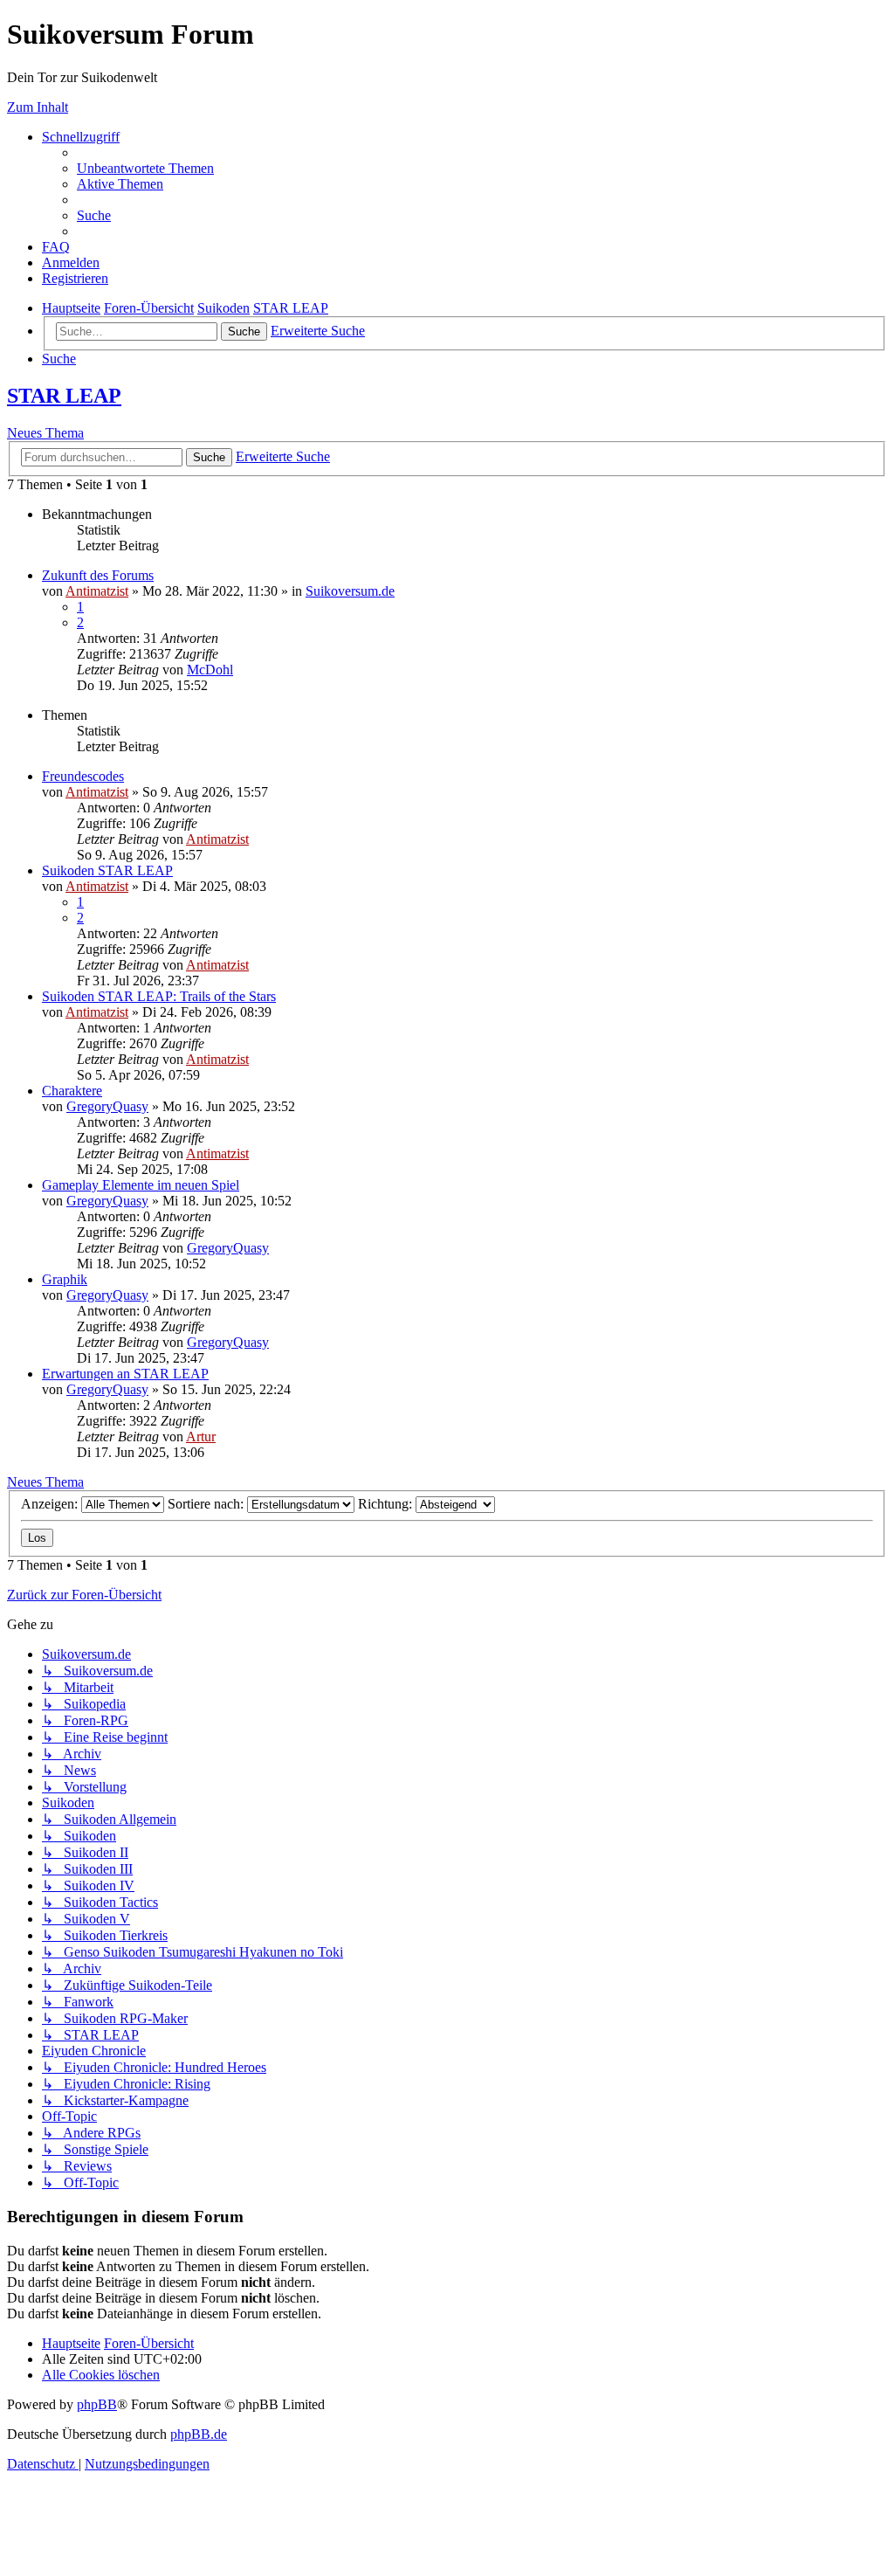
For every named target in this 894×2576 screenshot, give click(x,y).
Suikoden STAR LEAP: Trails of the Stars (159, 996)
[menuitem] (145, 168)
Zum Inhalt (38, 107)
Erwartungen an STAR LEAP (125, 1374)
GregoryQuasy (107, 1106)
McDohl (210, 670)
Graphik (65, 1279)
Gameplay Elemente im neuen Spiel (141, 1185)
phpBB (97, 2404)
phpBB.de (199, 2434)
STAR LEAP (64, 396)
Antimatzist (97, 591)
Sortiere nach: (207, 1504)
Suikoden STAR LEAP (107, 870)
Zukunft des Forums (98, 575)
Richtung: (387, 1504)
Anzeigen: (51, 1504)
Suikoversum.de (350, 591)
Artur (201, 1436)
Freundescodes (83, 776)
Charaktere (72, 1091)
